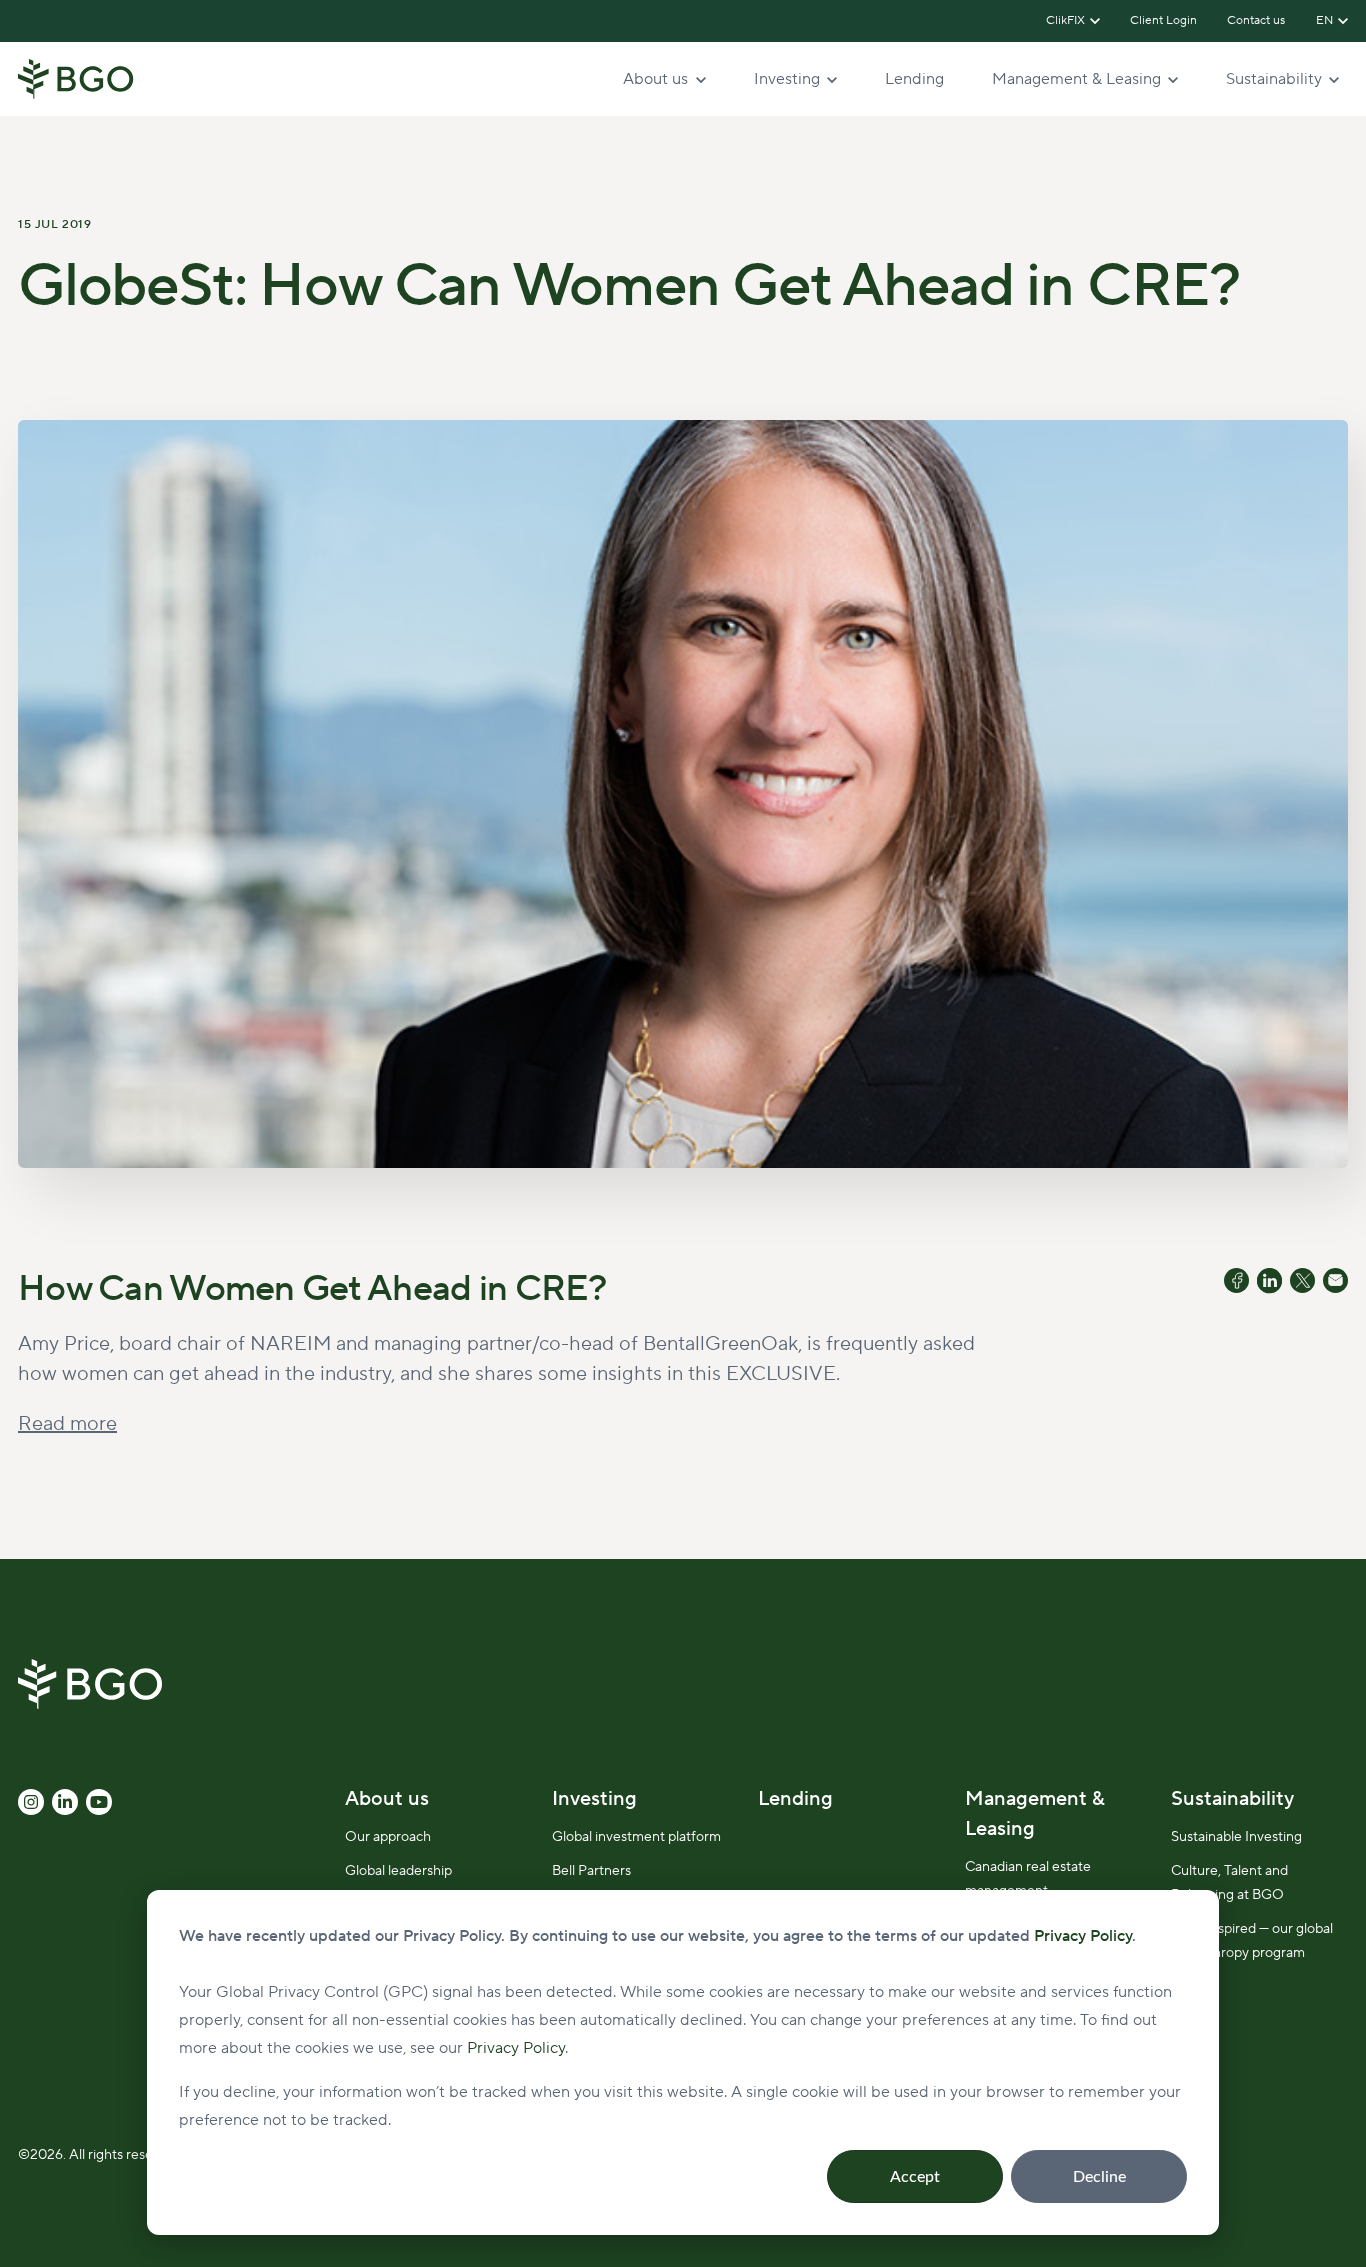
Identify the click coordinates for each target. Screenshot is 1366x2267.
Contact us (1257, 20)
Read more (67, 1424)
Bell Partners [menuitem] (591, 1871)
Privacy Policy (516, 2048)
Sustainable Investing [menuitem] (1236, 1837)
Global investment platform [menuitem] (636, 1837)
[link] (76, 78)
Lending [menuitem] (795, 1799)
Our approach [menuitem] (388, 1837)
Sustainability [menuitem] (1232, 1799)
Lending (914, 79)
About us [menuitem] (387, 1799)
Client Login (1163, 20)
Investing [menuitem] (594, 1799)
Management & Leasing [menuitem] (1035, 1814)
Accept (915, 2177)
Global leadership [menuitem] (398, 1871)
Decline (1099, 2177)
